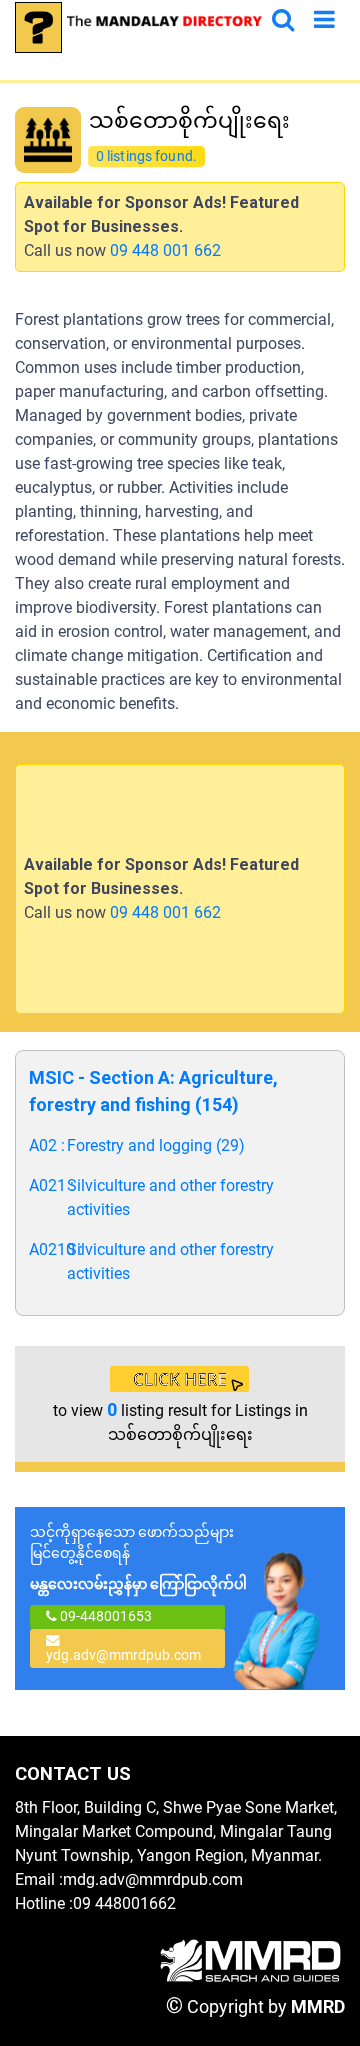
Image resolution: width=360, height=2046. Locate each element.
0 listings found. (146, 156)
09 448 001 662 (165, 250)
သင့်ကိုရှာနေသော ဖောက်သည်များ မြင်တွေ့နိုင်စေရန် (138, 1558)
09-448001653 (104, 1616)
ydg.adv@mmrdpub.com (123, 1655)
